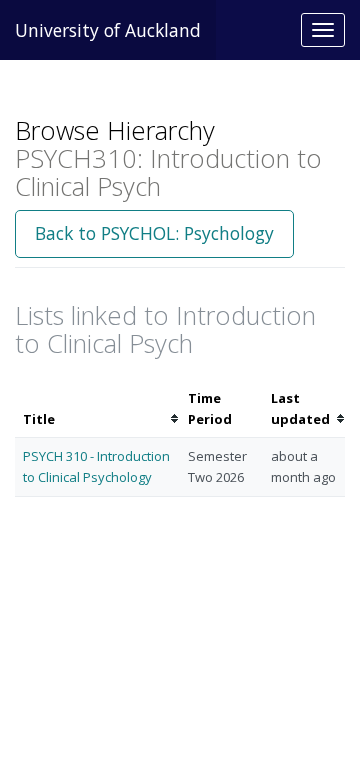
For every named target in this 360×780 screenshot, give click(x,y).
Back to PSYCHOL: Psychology (154, 233)
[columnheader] (97, 409)
